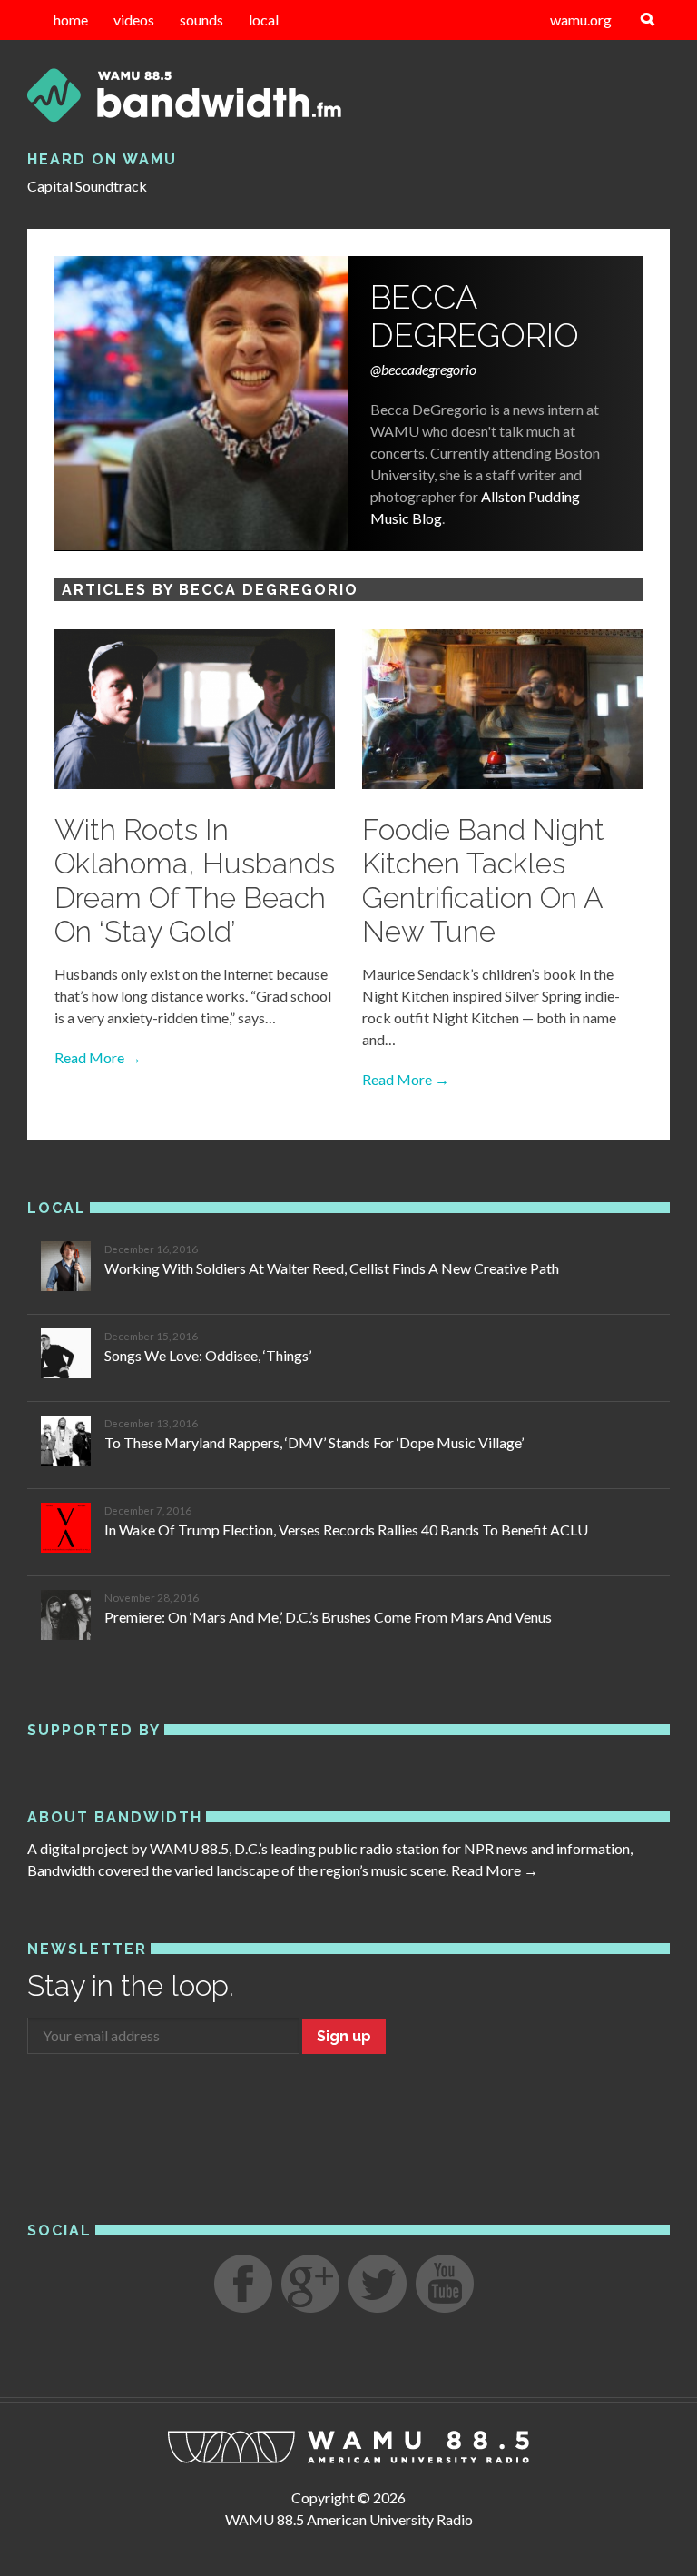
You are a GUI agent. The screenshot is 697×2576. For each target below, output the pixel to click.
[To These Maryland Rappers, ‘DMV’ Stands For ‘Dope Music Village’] (66, 1443)
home (71, 20)
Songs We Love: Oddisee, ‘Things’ (208, 1355)
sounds (201, 20)
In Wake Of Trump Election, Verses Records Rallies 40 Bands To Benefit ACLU (346, 1530)
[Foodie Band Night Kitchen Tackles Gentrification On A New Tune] (502, 711)
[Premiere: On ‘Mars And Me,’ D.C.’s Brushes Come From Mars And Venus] (66, 1618)
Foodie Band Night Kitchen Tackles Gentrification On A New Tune (483, 880)
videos (134, 20)
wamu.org (581, 20)
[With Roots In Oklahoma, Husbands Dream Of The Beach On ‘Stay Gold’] (195, 711)
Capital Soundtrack (87, 186)
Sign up (344, 2036)
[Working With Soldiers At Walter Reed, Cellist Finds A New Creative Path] (66, 1269)
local (264, 20)
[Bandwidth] (348, 95)
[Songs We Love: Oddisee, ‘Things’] (66, 1356)
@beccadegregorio (423, 369)
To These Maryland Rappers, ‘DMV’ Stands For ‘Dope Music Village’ (314, 1442)
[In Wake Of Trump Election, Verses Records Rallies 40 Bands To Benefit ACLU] (66, 1530)
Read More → (98, 1057)
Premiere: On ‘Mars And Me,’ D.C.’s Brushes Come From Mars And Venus (328, 1617)
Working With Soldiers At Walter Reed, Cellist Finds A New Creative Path (332, 1268)
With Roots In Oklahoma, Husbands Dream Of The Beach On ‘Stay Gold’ (195, 880)
